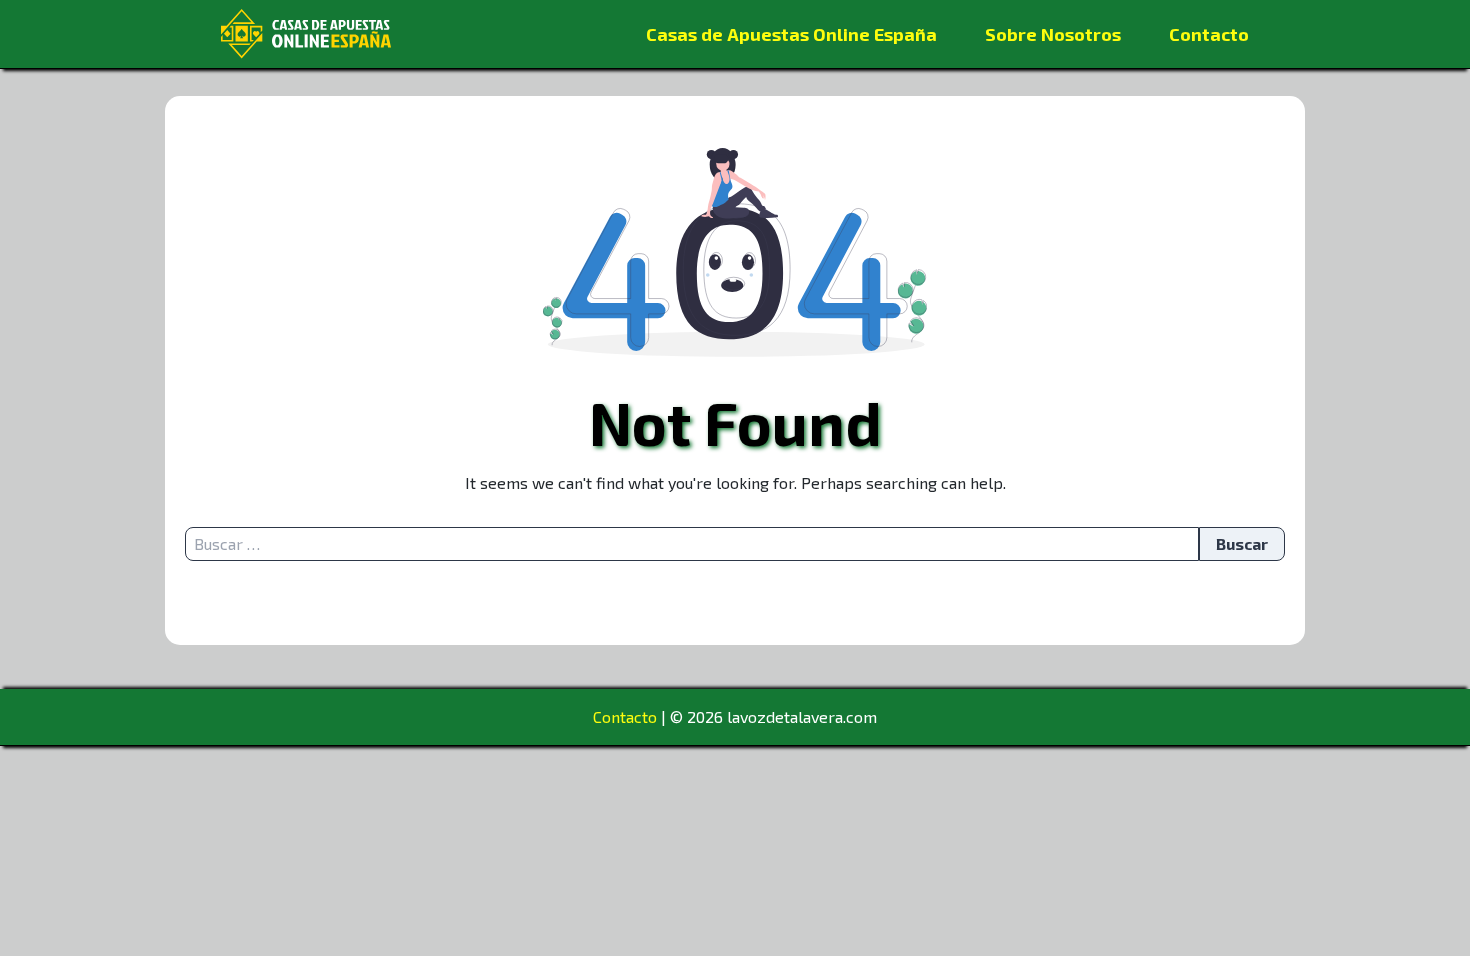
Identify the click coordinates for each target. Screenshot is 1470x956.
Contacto (1209, 34)
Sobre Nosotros (1053, 34)
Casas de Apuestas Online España (791, 34)
